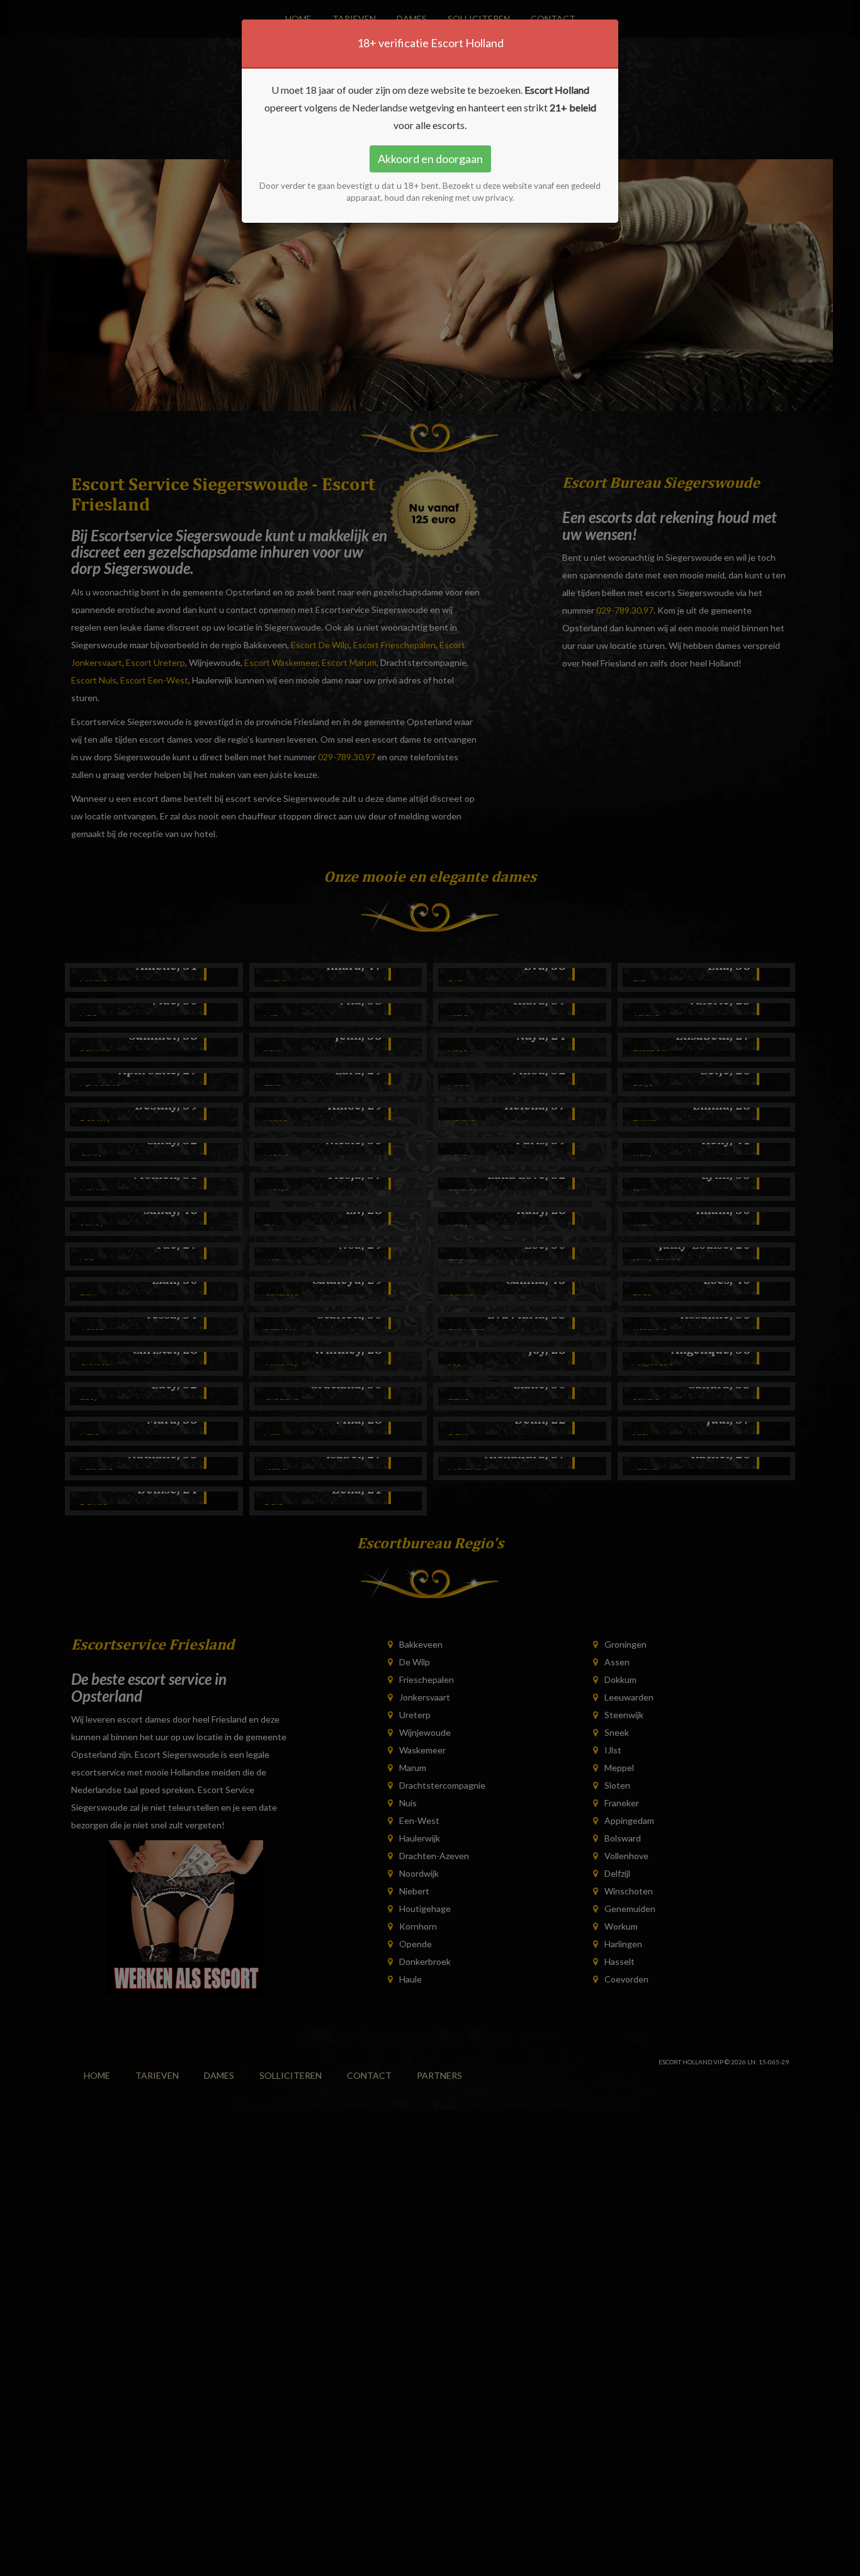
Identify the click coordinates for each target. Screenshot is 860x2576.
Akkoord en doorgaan (430, 159)
